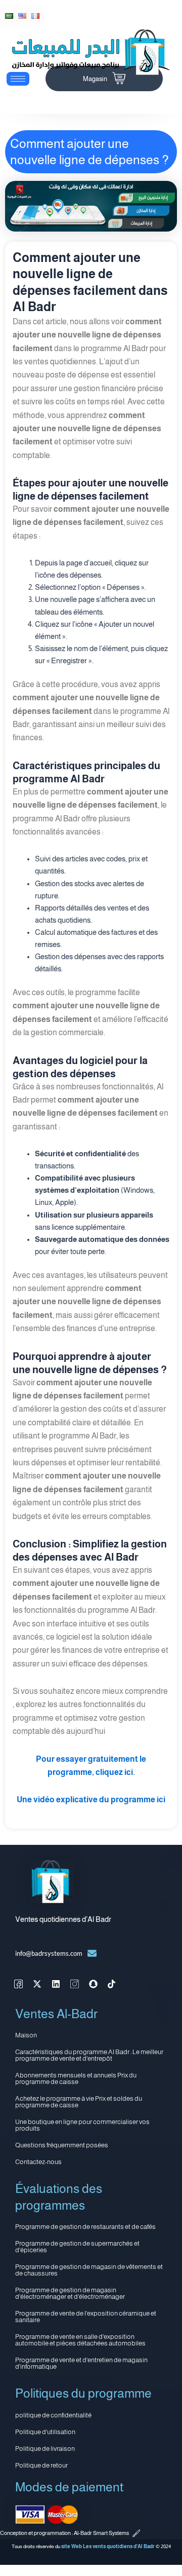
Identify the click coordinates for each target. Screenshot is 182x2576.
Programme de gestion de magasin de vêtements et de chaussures (89, 2270)
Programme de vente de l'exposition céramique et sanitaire (86, 2317)
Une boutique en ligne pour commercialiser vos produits (82, 2125)
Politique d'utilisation (45, 2432)
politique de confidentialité (53, 2415)
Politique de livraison (45, 2449)
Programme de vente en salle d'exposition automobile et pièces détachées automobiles (80, 2340)
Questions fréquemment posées (62, 2145)
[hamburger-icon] (18, 79)
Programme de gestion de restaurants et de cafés (85, 2227)
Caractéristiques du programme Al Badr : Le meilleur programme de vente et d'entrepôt (89, 2055)
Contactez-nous (38, 2162)
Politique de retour (41, 2465)
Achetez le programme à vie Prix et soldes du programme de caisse (79, 2102)
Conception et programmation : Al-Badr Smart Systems (64, 2533)
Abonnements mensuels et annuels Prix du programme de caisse (76, 2078)
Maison (26, 2035)
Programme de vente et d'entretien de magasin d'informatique (81, 2363)
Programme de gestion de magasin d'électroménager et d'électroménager (70, 2293)
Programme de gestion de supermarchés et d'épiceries (77, 2247)
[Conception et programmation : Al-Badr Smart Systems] (136, 2533)
